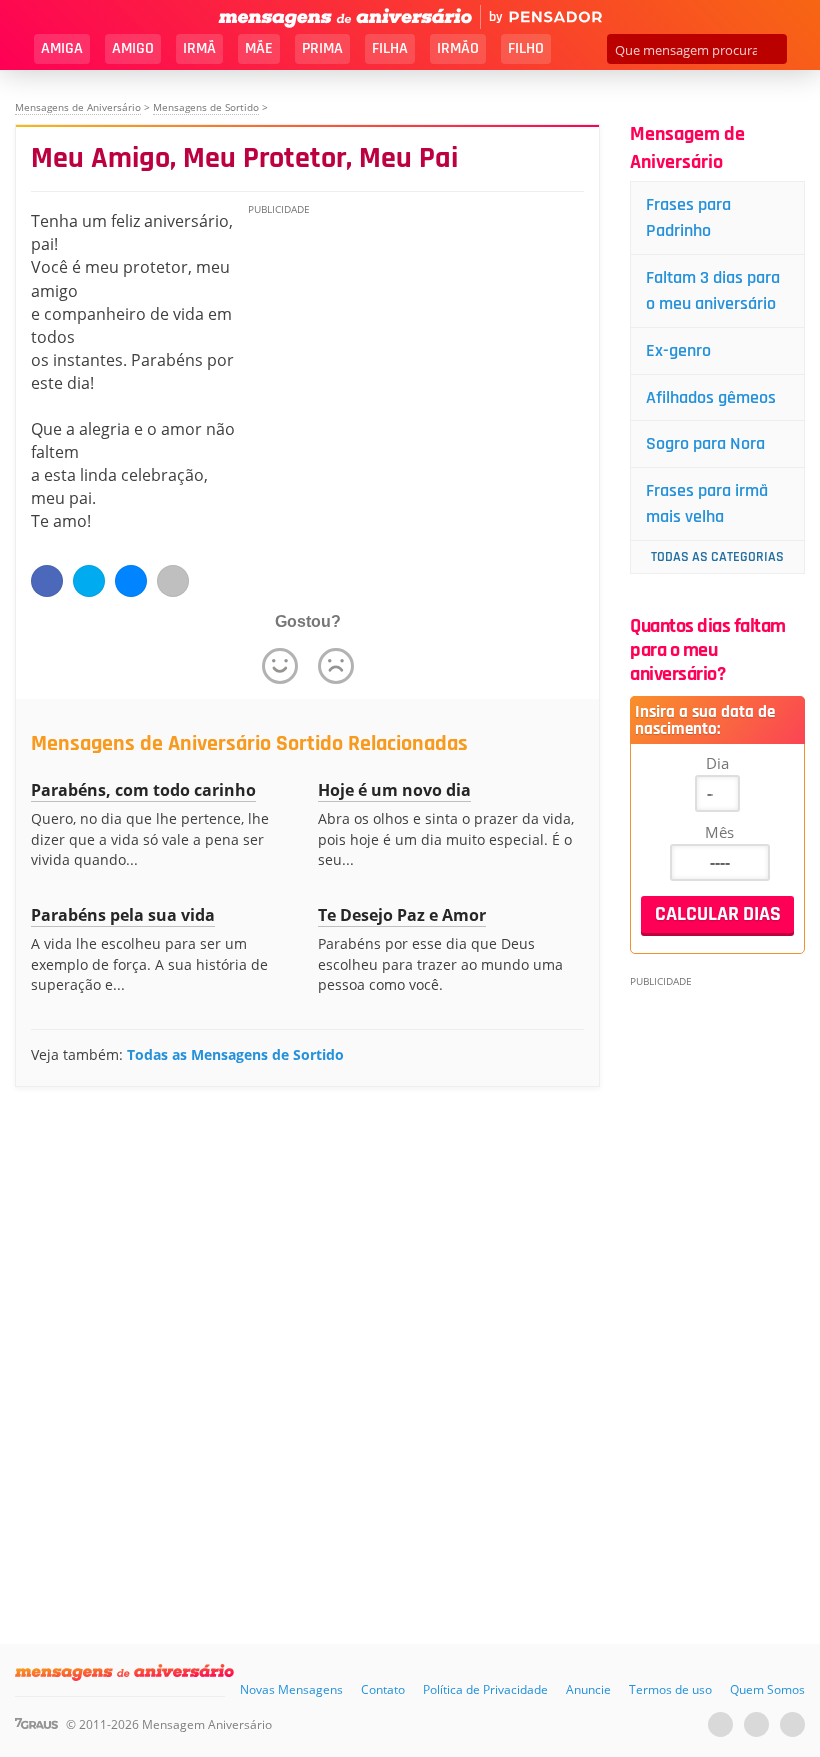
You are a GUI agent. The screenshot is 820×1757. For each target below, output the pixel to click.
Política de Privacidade (485, 1689)
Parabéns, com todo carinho (143, 790)
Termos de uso (670, 1689)
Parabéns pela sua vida (123, 915)
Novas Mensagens (291, 1689)
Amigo (133, 48)
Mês (719, 832)
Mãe (259, 48)
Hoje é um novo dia (394, 790)
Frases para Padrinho (688, 217)
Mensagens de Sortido (206, 107)
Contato (383, 1689)
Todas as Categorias (717, 557)
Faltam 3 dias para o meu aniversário (713, 290)
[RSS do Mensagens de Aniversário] (792, 1724)
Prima (322, 48)
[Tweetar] (89, 581)
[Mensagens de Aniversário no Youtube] (720, 1724)
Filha (390, 48)
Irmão (458, 48)
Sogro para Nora (705, 443)
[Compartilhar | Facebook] (47, 581)
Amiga (62, 48)
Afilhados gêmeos (711, 397)
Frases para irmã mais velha (707, 503)
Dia (717, 763)
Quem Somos (767, 1689)
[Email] (173, 581)
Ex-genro (678, 350)
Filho (526, 48)
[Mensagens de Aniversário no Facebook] (756, 1724)
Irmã (199, 48)
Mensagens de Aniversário (78, 107)
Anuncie (588, 1689)
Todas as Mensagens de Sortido (235, 1054)
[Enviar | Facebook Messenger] (131, 581)
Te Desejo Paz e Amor (402, 915)
